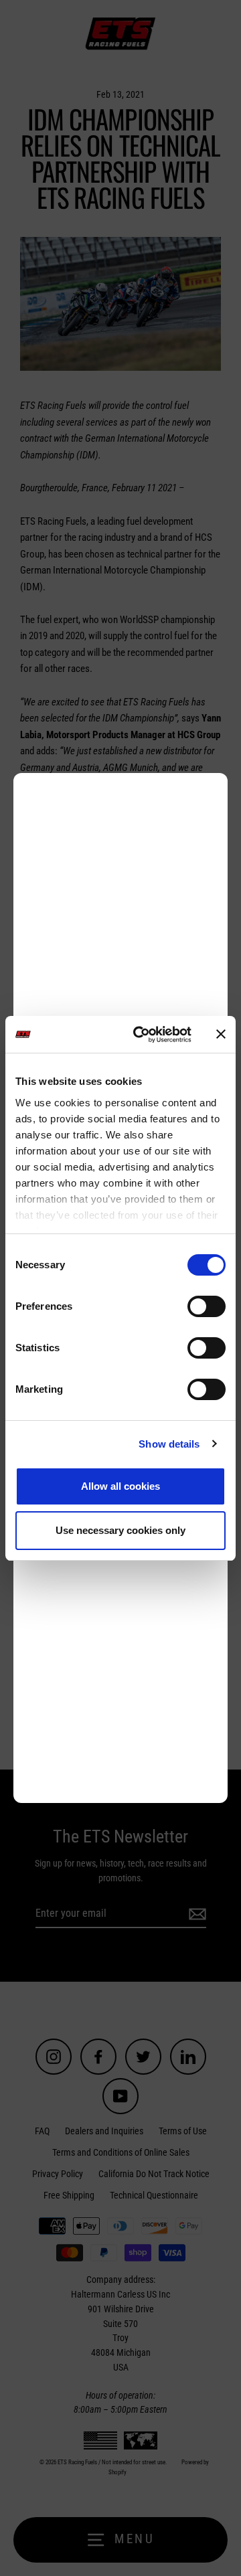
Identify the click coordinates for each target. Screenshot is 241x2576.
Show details (169, 1444)
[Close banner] (221, 1034)
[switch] (207, 1306)
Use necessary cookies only (120, 1530)
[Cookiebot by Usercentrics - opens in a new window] (141, 1035)
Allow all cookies (120, 1486)
